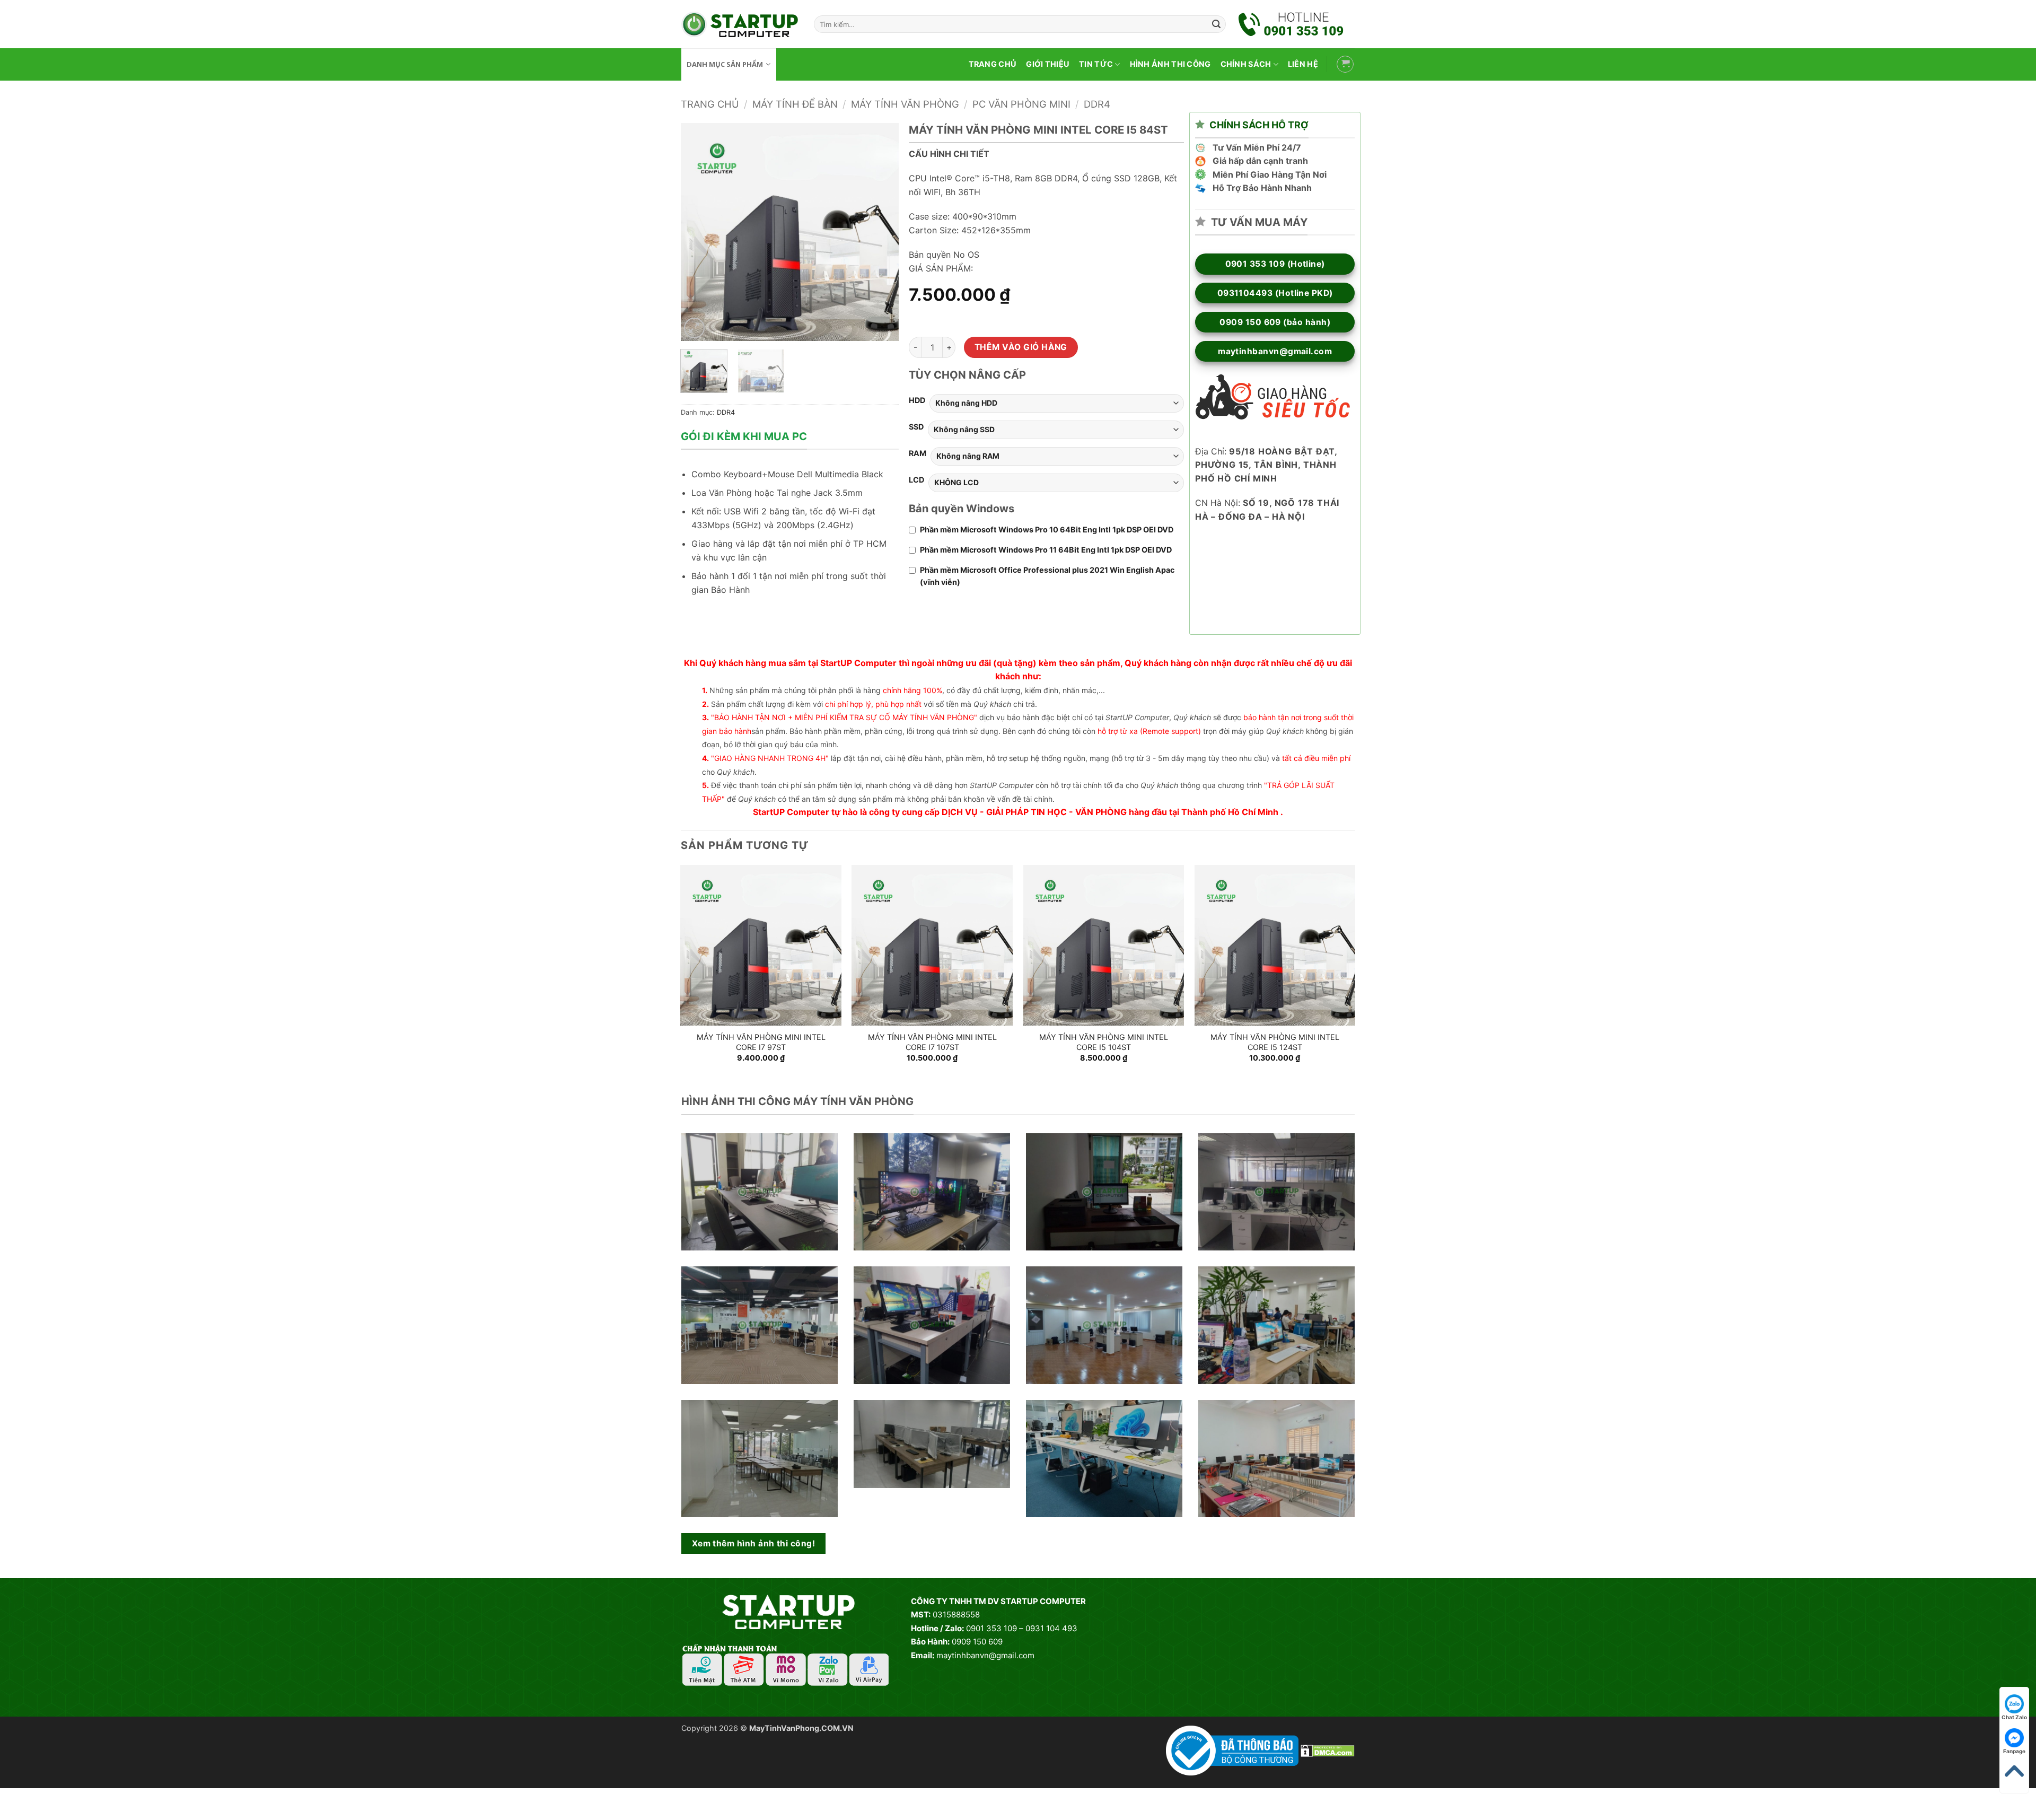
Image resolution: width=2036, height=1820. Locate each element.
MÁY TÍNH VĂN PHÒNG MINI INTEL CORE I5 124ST (1275, 1042)
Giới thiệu (1048, 64)
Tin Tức (1096, 64)
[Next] (881, 232)
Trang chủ (993, 64)
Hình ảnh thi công (1170, 64)
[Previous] (698, 232)
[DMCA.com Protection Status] (1328, 1750)
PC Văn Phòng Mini (1021, 104)
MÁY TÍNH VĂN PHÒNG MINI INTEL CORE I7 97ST (761, 1042)
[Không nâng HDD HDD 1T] (1057, 403)
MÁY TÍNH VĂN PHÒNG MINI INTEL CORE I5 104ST (1104, 1042)
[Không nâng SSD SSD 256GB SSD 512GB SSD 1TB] (1056, 430)
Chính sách (1246, 64)
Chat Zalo (2014, 1717)
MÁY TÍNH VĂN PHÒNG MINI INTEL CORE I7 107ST (932, 1042)
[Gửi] (1216, 24)
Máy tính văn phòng (905, 104)
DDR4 (1097, 104)
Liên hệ (1303, 64)
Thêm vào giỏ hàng (1021, 347)
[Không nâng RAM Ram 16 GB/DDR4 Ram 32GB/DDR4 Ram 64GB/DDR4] (1057, 456)
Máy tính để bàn (795, 104)
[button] (1345, 64)
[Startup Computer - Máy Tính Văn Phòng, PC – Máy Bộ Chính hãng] (740, 24)
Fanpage (2014, 1751)
